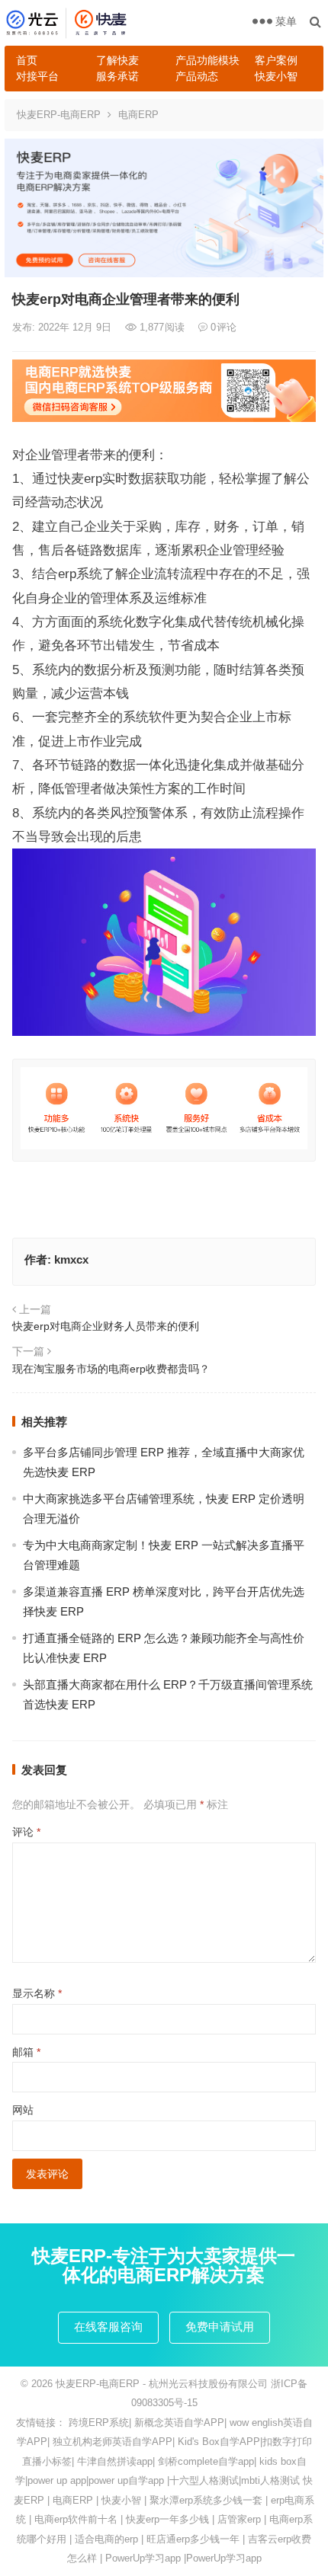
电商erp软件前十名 (76, 2519)
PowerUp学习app (143, 2558)
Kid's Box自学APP (219, 2442)
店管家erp (239, 2519)
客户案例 (276, 60)
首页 (27, 60)
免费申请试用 (220, 2327)
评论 (26, 1832)
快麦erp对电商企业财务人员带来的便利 (106, 1326)
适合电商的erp (106, 2539)
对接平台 (37, 76)
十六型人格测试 (204, 2480)
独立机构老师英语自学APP (113, 2442)
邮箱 (26, 2052)
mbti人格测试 (270, 2480)
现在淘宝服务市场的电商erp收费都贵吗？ (111, 1369)
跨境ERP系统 (99, 2423)
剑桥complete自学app (206, 2461)
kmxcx (71, 1259)
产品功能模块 (207, 60)
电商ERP (138, 115)
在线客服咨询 (108, 2327)
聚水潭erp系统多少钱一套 (206, 2500)
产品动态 (197, 76)
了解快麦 (117, 60)
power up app (57, 2480)
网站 (23, 2110)
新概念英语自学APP (179, 2423)
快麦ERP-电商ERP (59, 115)
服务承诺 (117, 76)
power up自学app (126, 2480)
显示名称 (37, 1993)
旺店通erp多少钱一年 (193, 2539)
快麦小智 (276, 76)
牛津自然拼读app (115, 2461)
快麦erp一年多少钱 (167, 2519)
